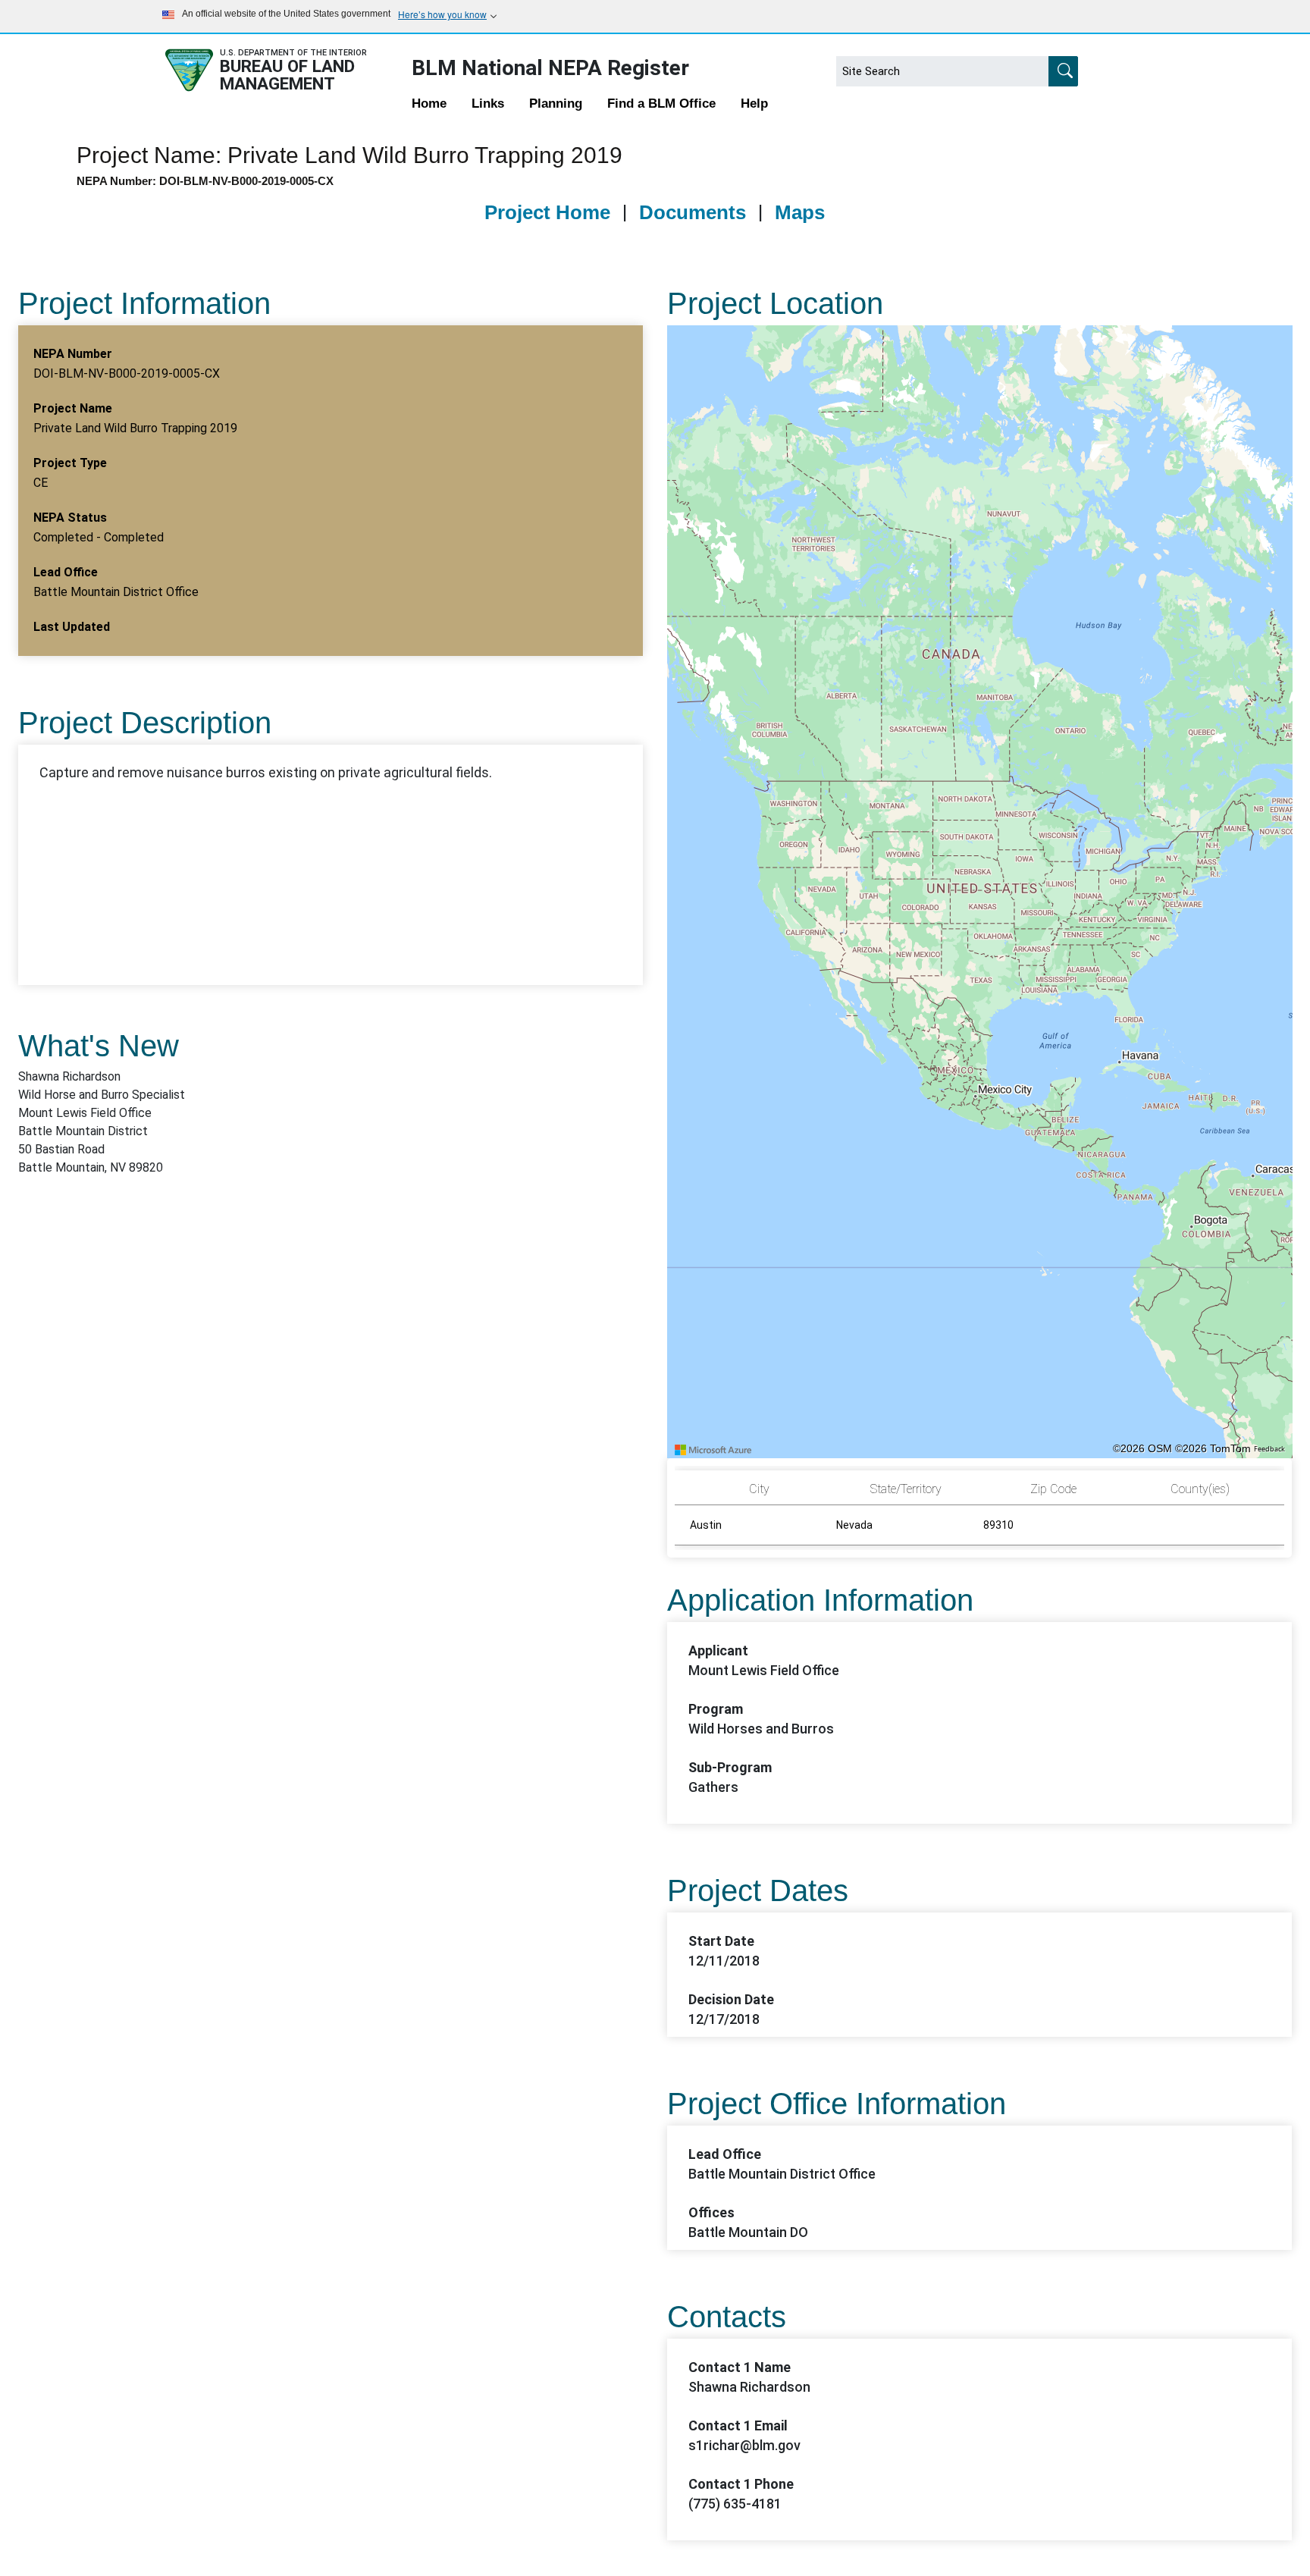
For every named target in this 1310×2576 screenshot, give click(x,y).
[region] (980, 892)
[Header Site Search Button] (1063, 71)
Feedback (1269, 1449)
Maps (800, 212)
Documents (693, 212)
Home (429, 104)
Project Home (547, 212)
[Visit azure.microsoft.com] (713, 1450)
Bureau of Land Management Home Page (281, 70)
